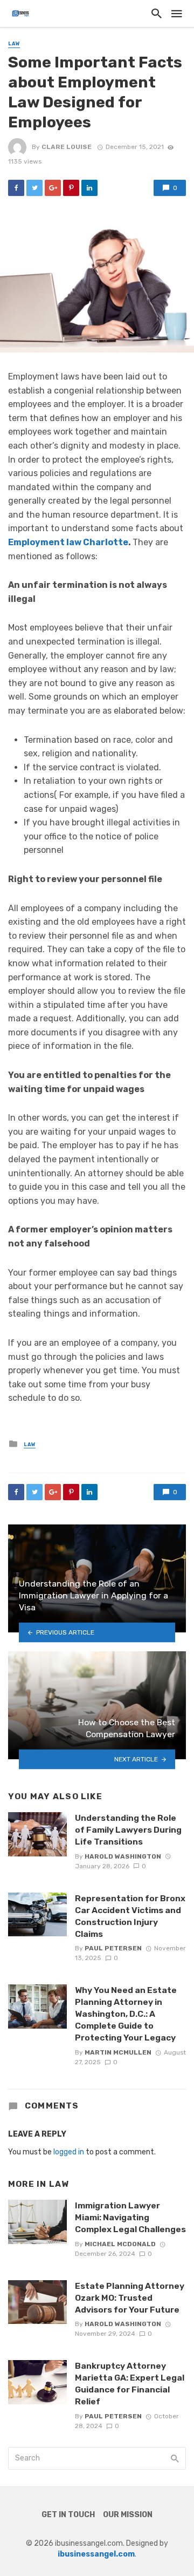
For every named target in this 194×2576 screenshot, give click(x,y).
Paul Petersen (113, 1948)
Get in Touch (68, 2515)
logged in (69, 2152)
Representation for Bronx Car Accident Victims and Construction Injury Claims (130, 1916)
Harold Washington (123, 1856)
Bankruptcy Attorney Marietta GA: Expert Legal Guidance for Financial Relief (130, 2384)
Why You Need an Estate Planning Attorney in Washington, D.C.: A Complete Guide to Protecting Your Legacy (126, 2014)
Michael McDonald (120, 2244)
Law (14, 44)
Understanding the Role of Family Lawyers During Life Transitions (128, 1830)
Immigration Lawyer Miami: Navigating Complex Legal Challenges (130, 2217)
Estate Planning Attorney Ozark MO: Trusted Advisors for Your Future (130, 2298)
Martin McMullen (118, 2052)
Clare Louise (67, 147)
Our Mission (128, 2515)
